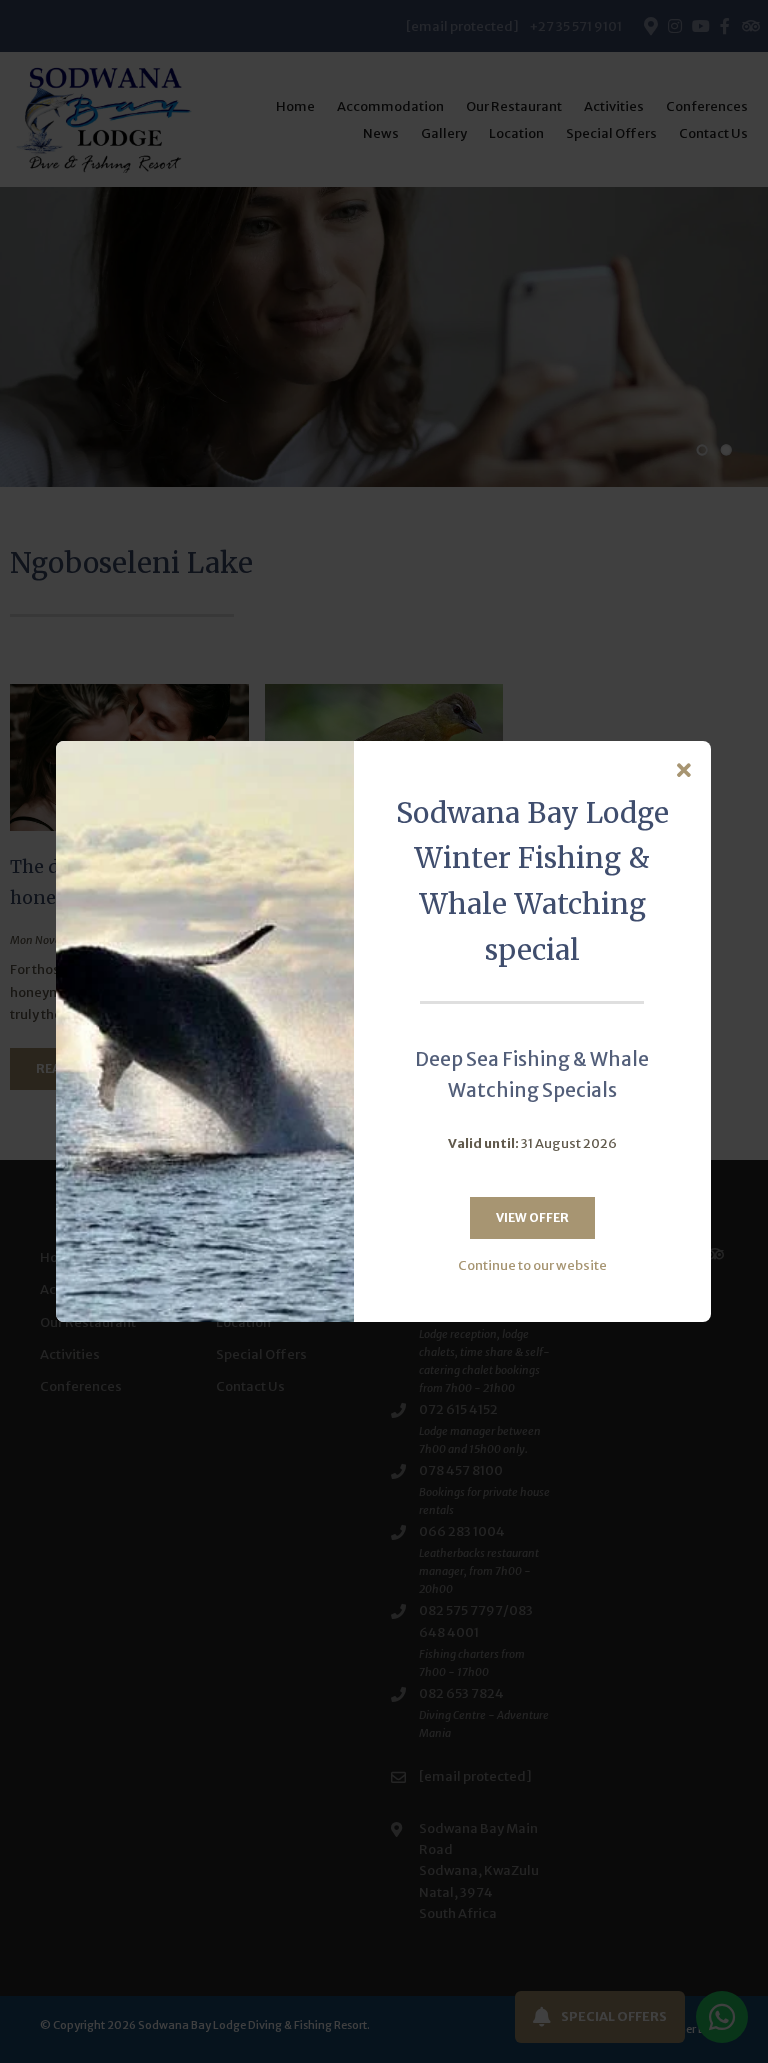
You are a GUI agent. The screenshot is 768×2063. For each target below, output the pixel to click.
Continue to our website (532, 1265)
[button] (684, 771)
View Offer (532, 1217)
